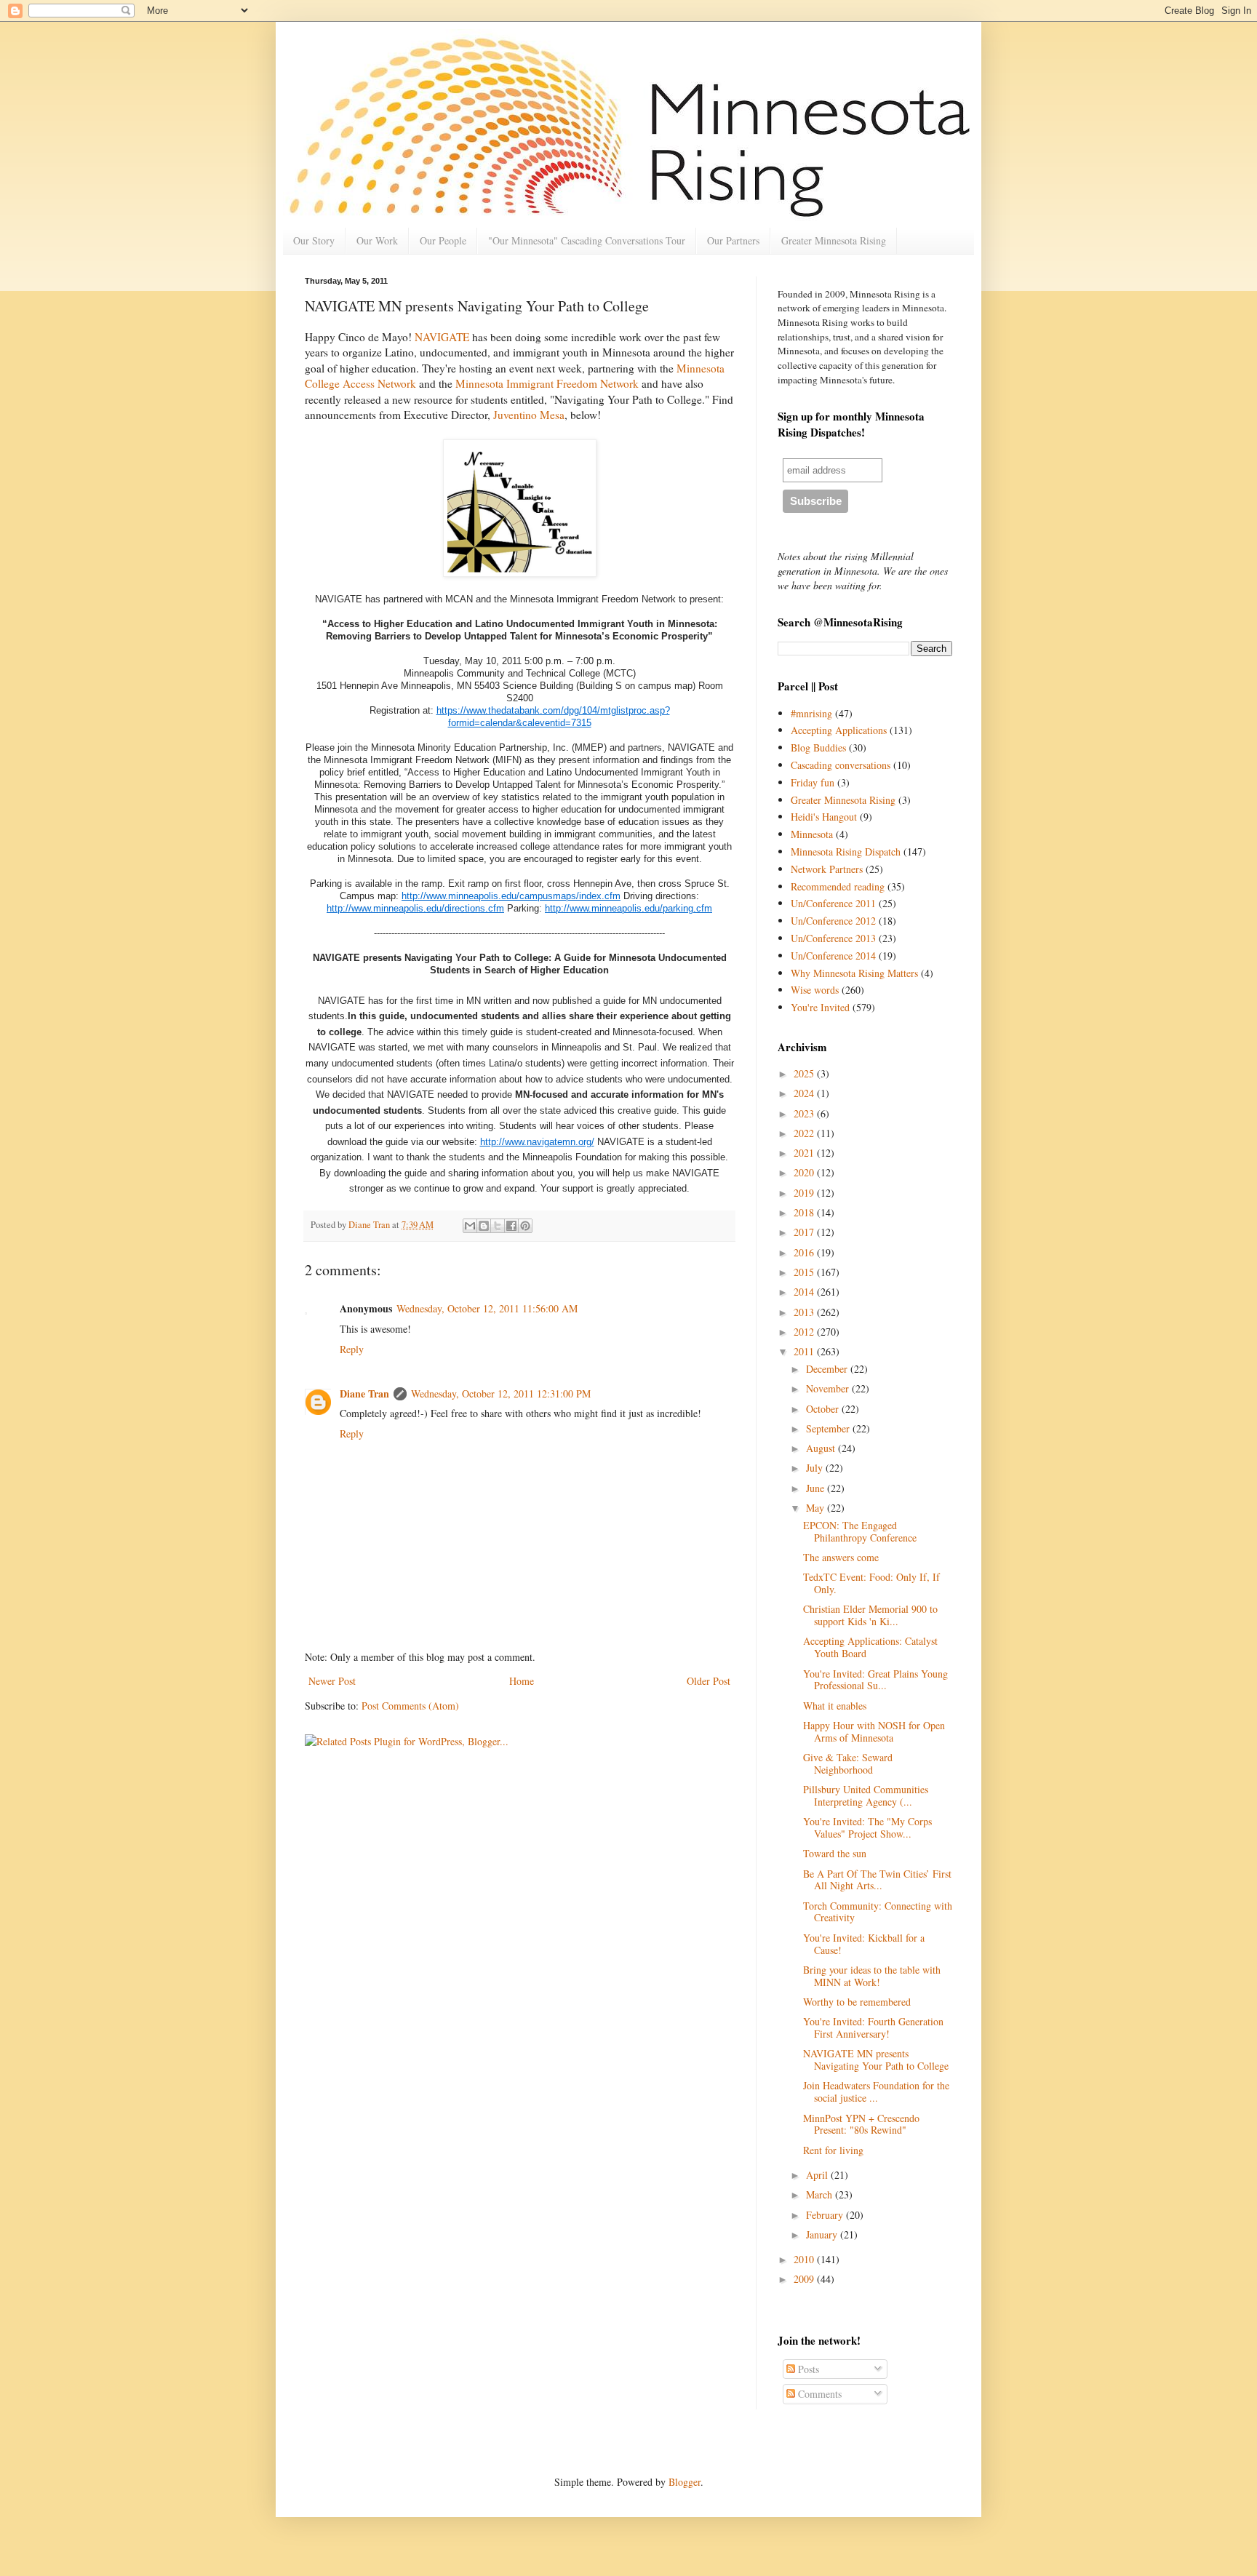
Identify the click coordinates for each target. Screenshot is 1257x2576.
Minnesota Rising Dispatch (846, 852)
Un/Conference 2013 (833, 938)
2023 (805, 1113)
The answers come (841, 1557)
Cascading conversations (841, 765)
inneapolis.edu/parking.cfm (656, 908)
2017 (805, 1232)
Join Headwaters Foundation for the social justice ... (876, 2091)
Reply (352, 1349)
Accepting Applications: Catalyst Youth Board (870, 1647)
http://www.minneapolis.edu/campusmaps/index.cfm (511, 896)
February (826, 2215)
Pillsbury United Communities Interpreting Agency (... (866, 1795)
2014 (805, 1292)
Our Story (314, 240)
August (822, 1448)
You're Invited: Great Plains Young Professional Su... (875, 1680)
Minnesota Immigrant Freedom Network (547, 383)
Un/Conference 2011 (833, 903)
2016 (805, 1252)
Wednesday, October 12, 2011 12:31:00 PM (501, 1393)
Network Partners (827, 869)
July (816, 1468)
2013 (805, 1312)
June (817, 1488)
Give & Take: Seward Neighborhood (848, 1763)
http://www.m (572, 908)
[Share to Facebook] (511, 1226)
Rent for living (833, 2150)
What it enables (835, 1706)
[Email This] (470, 1226)
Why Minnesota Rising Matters (854, 973)
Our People (443, 240)
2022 (805, 1133)
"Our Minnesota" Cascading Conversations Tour (587, 240)
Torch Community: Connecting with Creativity (878, 1912)
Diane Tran (364, 1393)
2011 (805, 1351)
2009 (805, 2279)
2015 (805, 1272)
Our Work (377, 240)
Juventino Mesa (529, 415)
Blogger (685, 2482)
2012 (805, 1332)
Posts (807, 2369)
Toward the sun (835, 1853)
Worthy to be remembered (857, 2002)
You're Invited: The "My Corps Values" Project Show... (867, 1827)
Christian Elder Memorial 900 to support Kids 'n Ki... (870, 1615)
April (818, 2175)
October (824, 1409)
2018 (805, 1212)
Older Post (709, 1681)
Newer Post (332, 1681)
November (829, 1388)
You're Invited (820, 1007)
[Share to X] (498, 1226)
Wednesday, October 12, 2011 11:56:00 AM (487, 1308)
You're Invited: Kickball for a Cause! (864, 1944)
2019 (805, 1193)
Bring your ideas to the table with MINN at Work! (872, 1976)
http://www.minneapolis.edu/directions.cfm (415, 908)
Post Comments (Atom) (410, 1706)
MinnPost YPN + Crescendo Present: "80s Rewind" (861, 2124)
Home (522, 1681)
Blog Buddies (818, 747)
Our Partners (733, 240)
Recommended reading (838, 886)
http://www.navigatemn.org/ (537, 1142)
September (829, 1428)
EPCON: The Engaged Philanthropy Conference (860, 1531)
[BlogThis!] (484, 1226)
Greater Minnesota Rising (834, 240)
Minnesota (812, 834)
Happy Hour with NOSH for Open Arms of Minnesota (874, 1731)
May (817, 1508)
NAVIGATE (442, 337)
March (821, 2194)
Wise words (815, 990)
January (823, 2234)
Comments (818, 2394)
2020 (805, 1172)
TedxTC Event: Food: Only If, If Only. (871, 1583)
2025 (805, 1073)
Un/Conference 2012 (833, 921)
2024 (805, 1093)
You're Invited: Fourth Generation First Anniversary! (873, 2027)
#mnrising (811, 713)
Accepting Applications (839, 730)
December (828, 1369)
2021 (805, 1153)
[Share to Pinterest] (525, 1226)
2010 (805, 2259)
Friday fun (813, 782)
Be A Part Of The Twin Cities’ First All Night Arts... (877, 1880)
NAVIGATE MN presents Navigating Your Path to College (876, 2059)
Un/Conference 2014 (833, 956)
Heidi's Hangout (824, 817)
